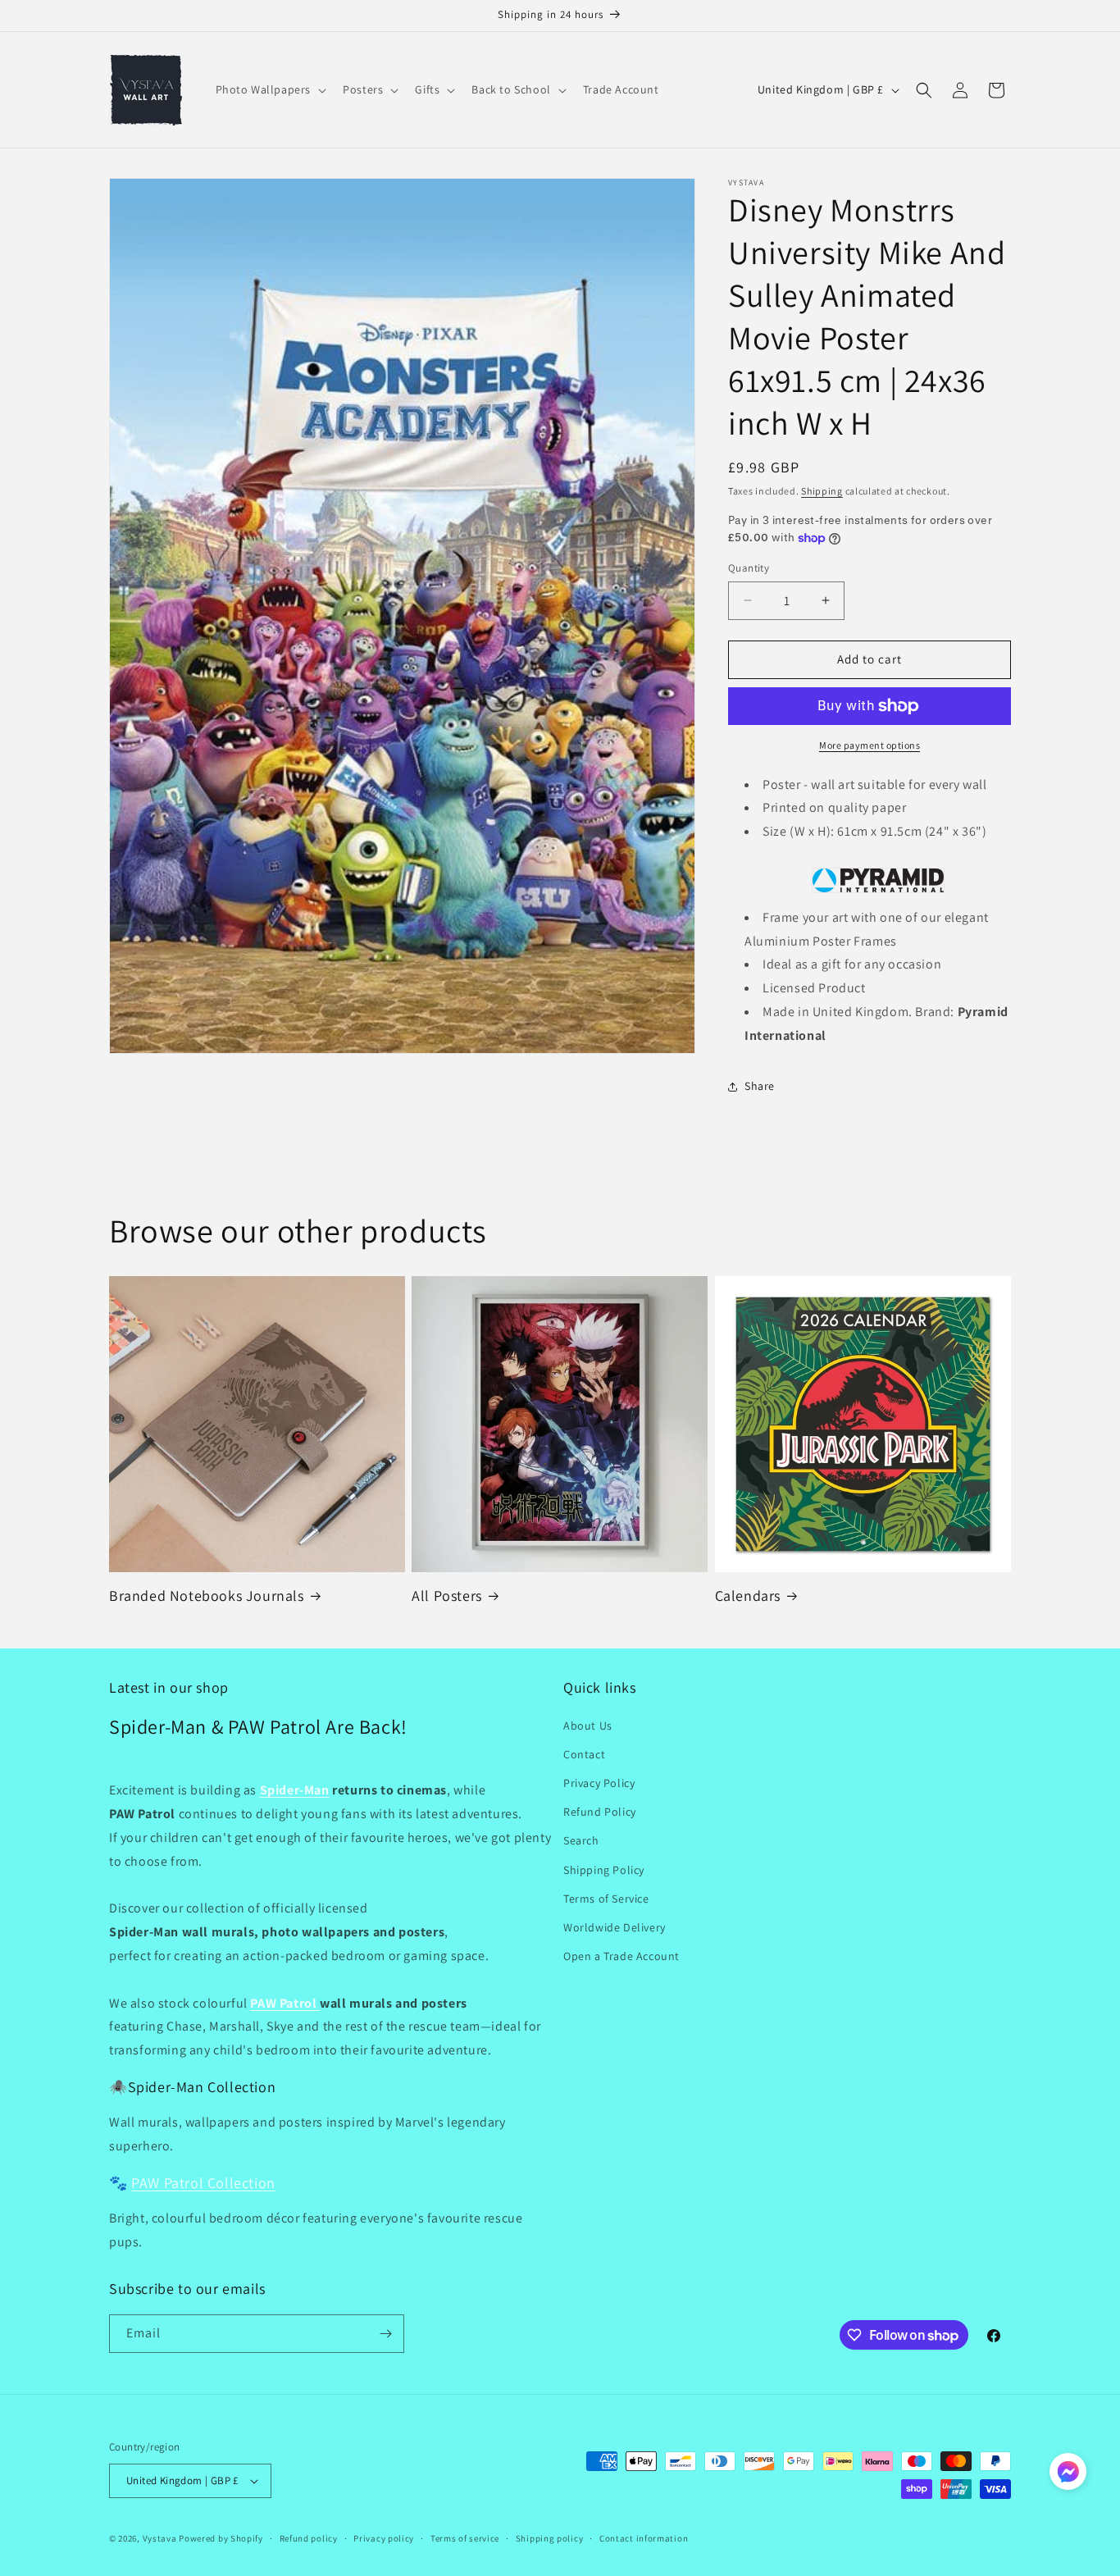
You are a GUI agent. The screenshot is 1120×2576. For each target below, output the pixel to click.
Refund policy (309, 2538)
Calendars (748, 1596)
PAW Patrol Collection (203, 2183)
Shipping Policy (604, 1870)
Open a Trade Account (621, 1956)
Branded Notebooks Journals (207, 1596)
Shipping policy (550, 2538)
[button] (270, 89)
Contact (584, 1754)
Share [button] (760, 1086)
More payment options (870, 745)
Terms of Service (606, 1899)
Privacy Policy (599, 1783)
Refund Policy (600, 1812)
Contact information (644, 2538)
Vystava (160, 2538)
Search (581, 1840)
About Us (588, 1726)
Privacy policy (384, 2538)
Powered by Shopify (221, 2538)
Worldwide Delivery (615, 1927)
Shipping (822, 491)
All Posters (447, 1596)
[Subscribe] (385, 2334)
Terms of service (465, 2538)
